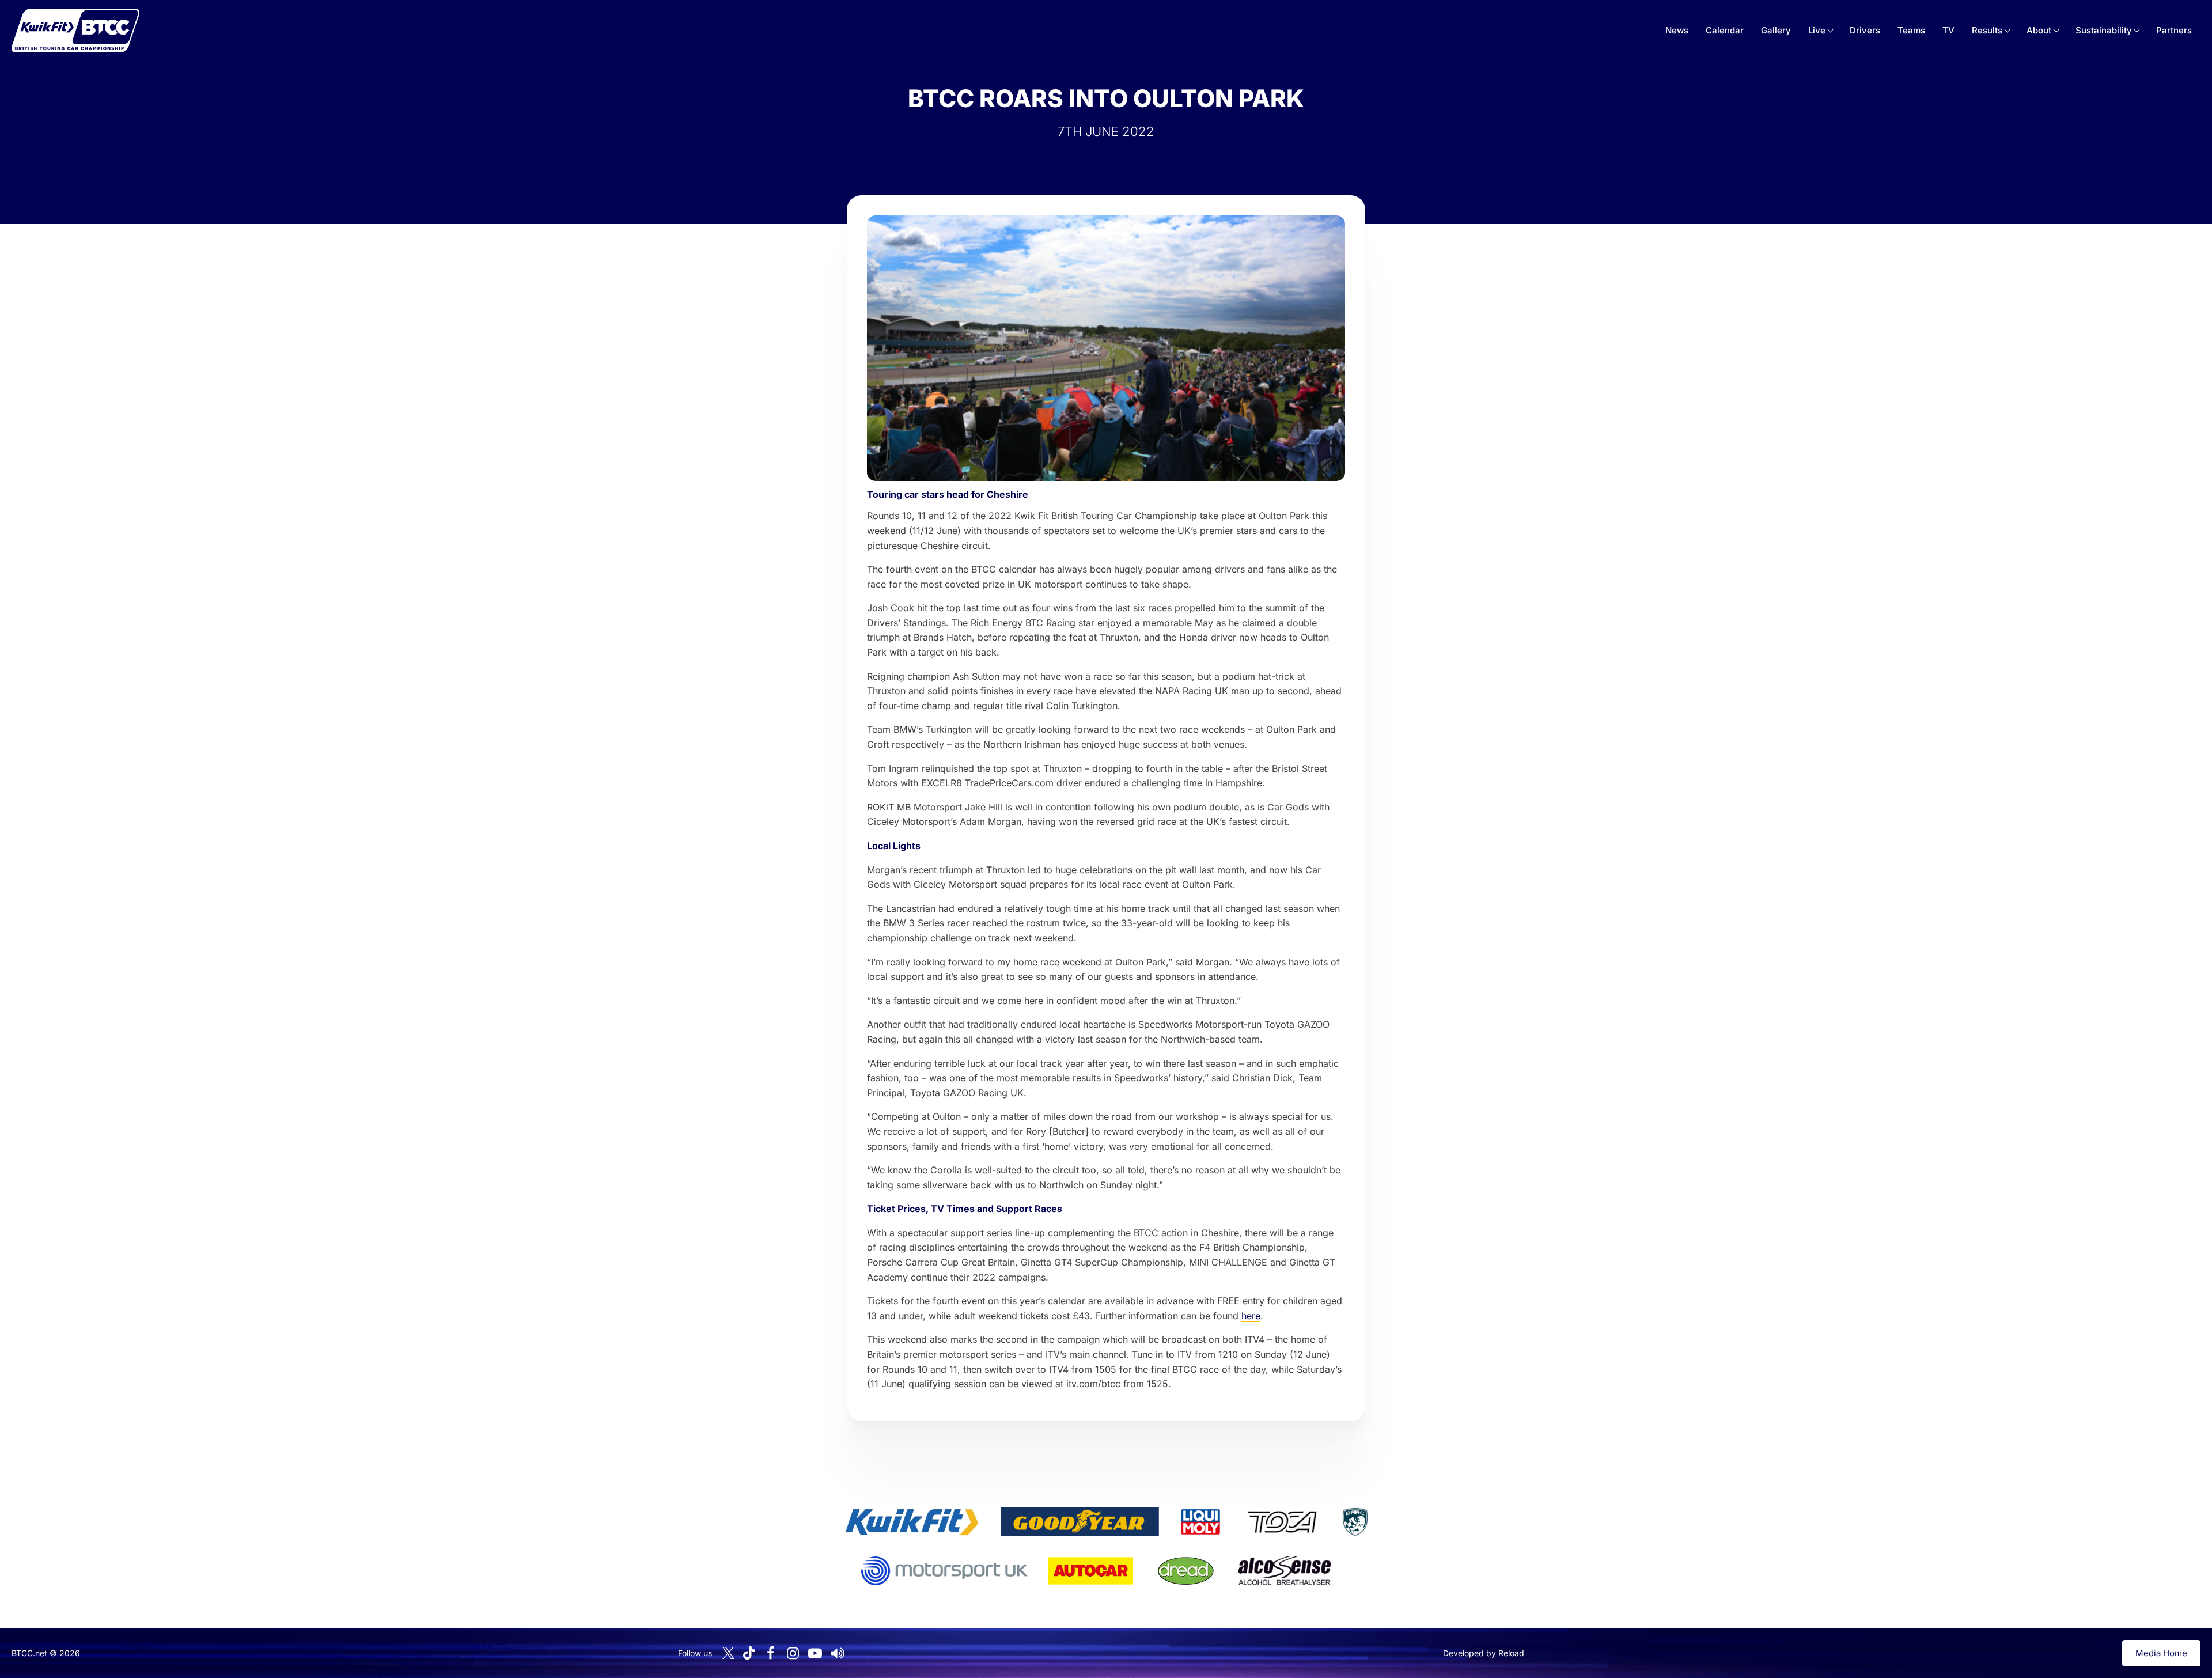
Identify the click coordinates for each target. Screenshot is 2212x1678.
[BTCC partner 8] (1186, 1571)
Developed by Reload (1484, 1653)
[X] (728, 1653)
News (1677, 30)
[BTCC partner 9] (1285, 1571)
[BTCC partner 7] (1090, 1571)
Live (1817, 30)
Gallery (1776, 30)
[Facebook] (770, 1653)
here (1251, 1316)
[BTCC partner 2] (1080, 1522)
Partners (2174, 30)
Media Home (2161, 1653)
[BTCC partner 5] (1355, 1522)
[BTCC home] (75, 31)
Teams (1911, 30)
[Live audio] (838, 1653)
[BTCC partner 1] (912, 1522)
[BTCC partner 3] (1200, 1522)
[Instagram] (793, 1653)
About (2039, 30)
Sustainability (2104, 30)
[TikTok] (749, 1653)
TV (1948, 30)
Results (1987, 30)
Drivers (1865, 30)
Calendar (1725, 30)
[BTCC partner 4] (1282, 1522)
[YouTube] (815, 1653)
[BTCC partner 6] (944, 1571)
